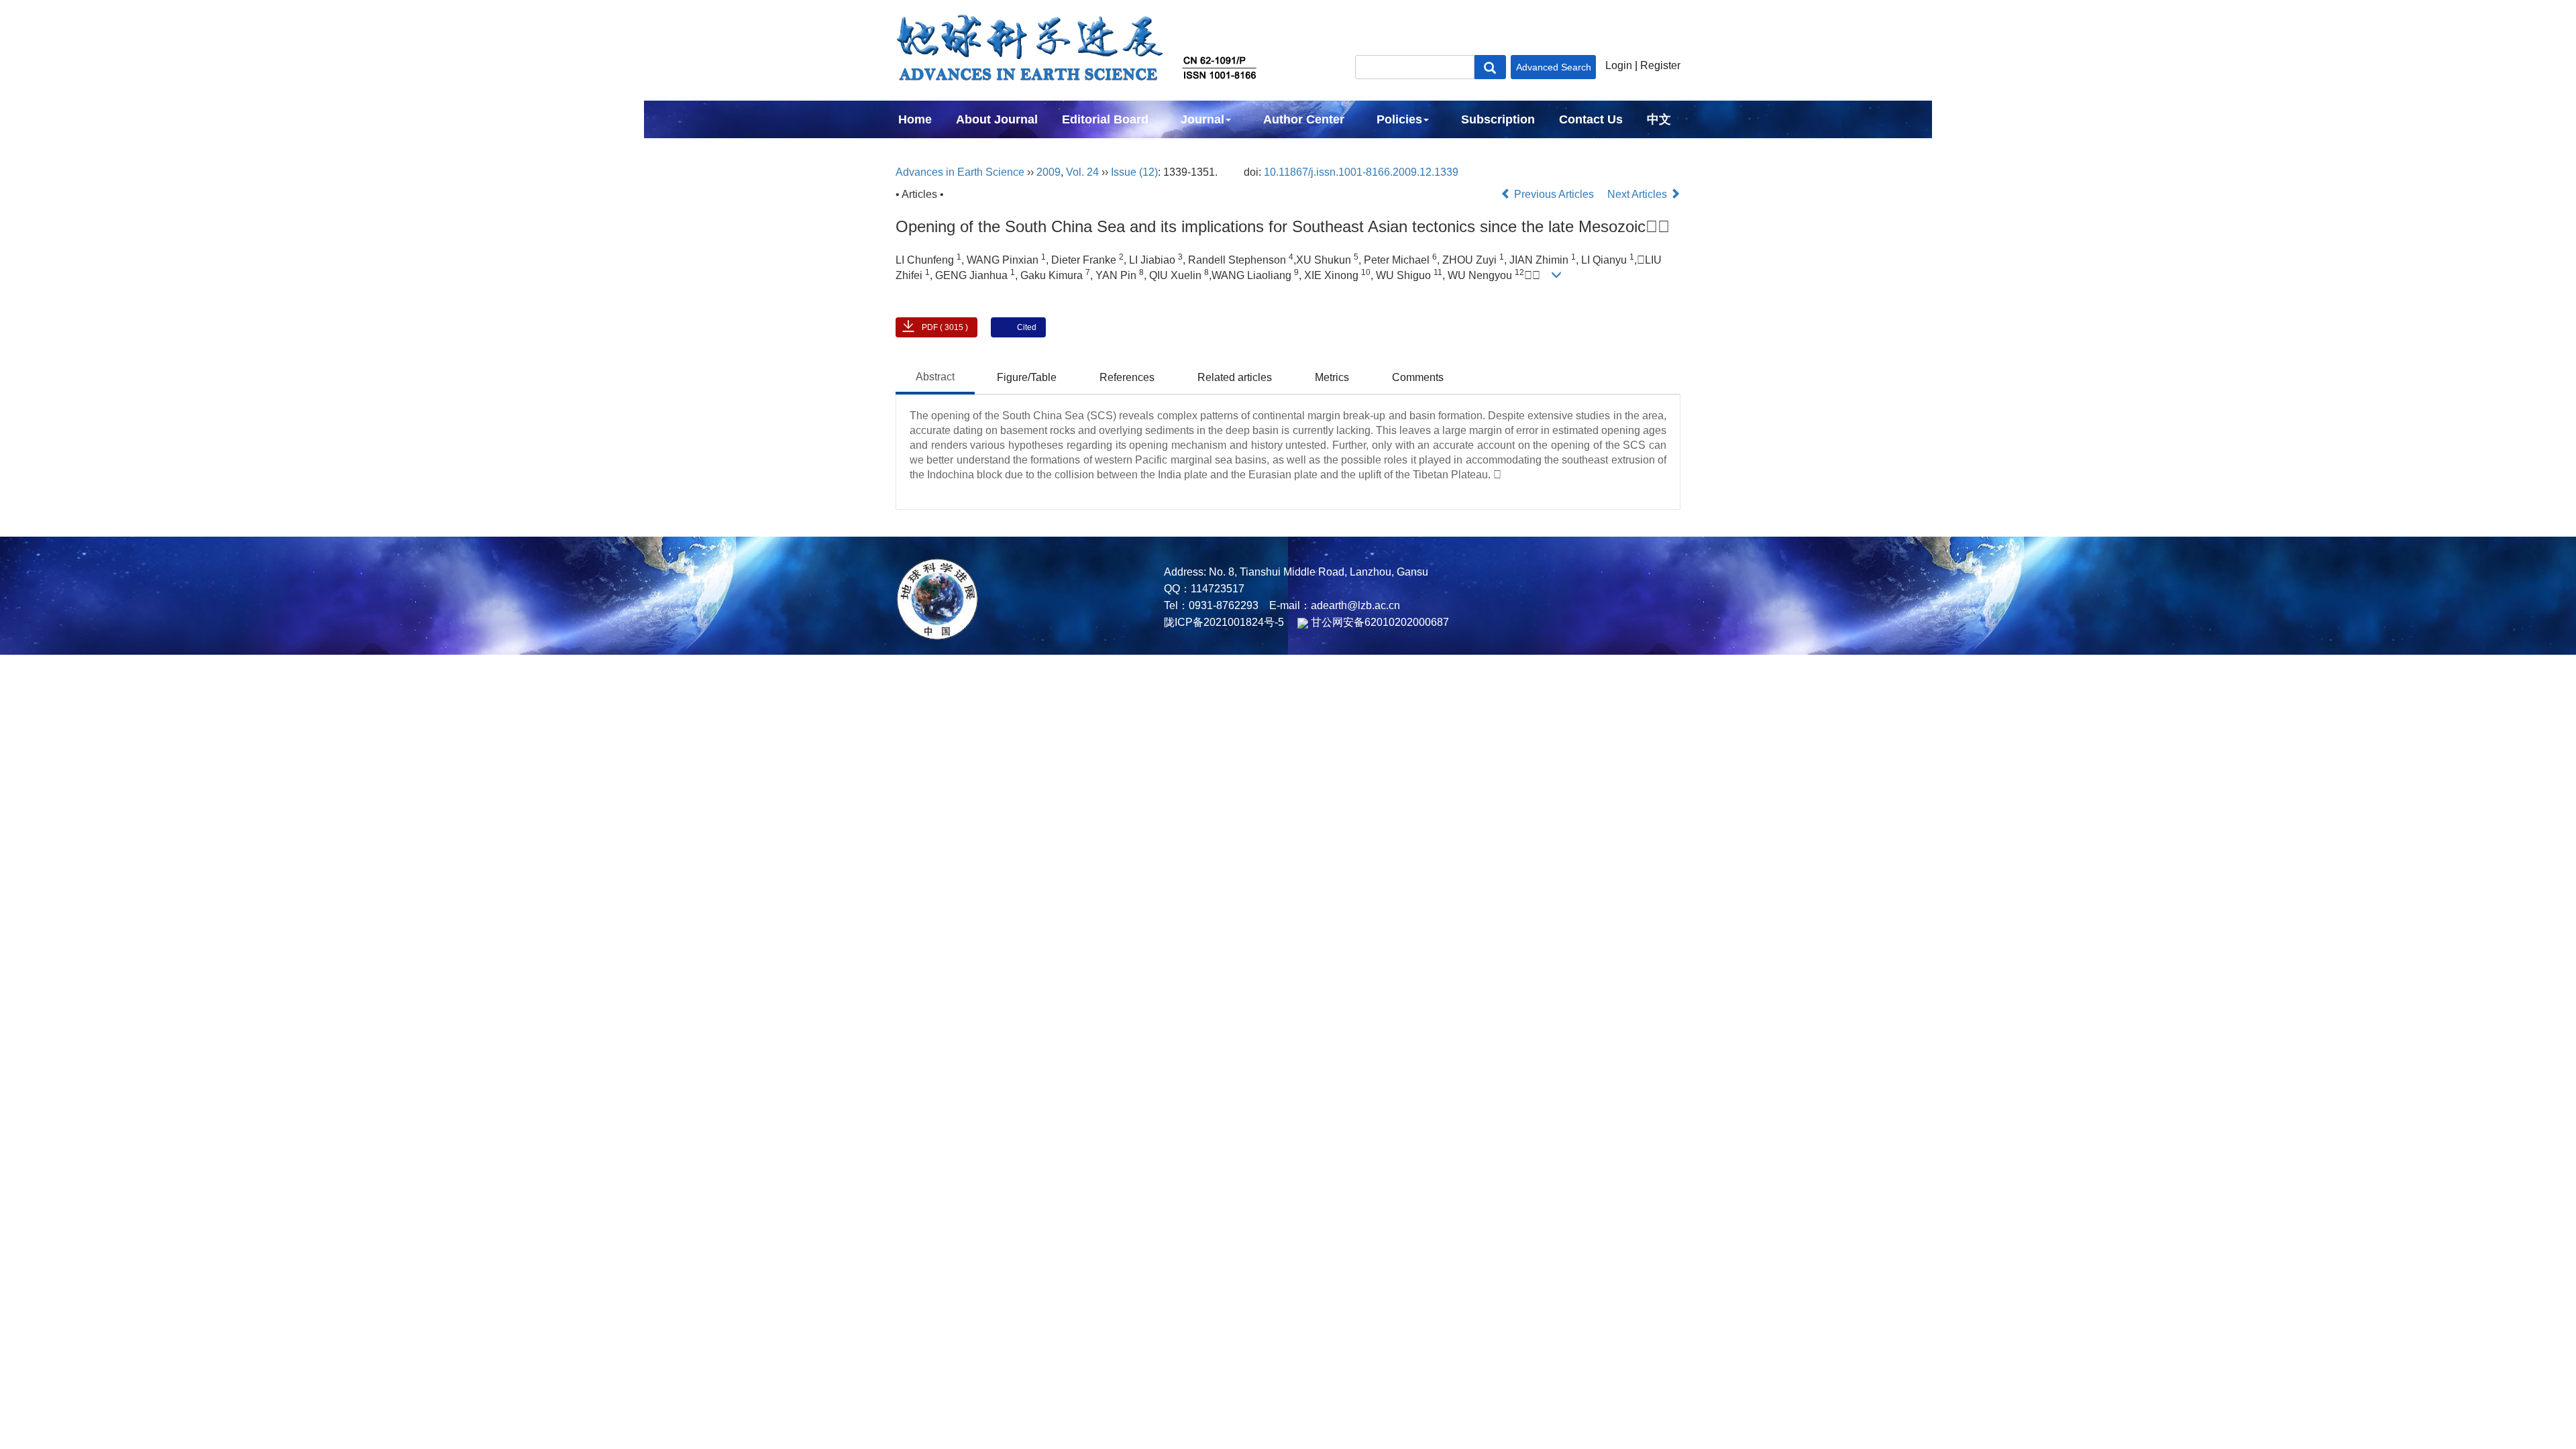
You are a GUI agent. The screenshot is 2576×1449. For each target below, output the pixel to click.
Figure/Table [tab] (1027, 377)
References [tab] (1127, 377)
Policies (1399, 119)
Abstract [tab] (935, 377)
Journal (1202, 119)
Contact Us (1591, 119)
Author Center (1304, 119)
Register (1660, 65)
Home (915, 119)
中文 (1659, 119)
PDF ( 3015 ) (945, 327)
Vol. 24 (1082, 172)
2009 (1049, 172)
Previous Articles (1554, 194)
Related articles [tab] (1235, 377)
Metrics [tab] (1332, 377)
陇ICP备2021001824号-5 (1224, 622)
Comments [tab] (1418, 377)
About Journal (997, 119)
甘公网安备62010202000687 (1379, 622)
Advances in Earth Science (960, 172)
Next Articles (1639, 194)
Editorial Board (1105, 119)
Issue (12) (1134, 172)
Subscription (1498, 119)
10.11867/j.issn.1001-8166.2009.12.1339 (1361, 172)
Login (1619, 65)
